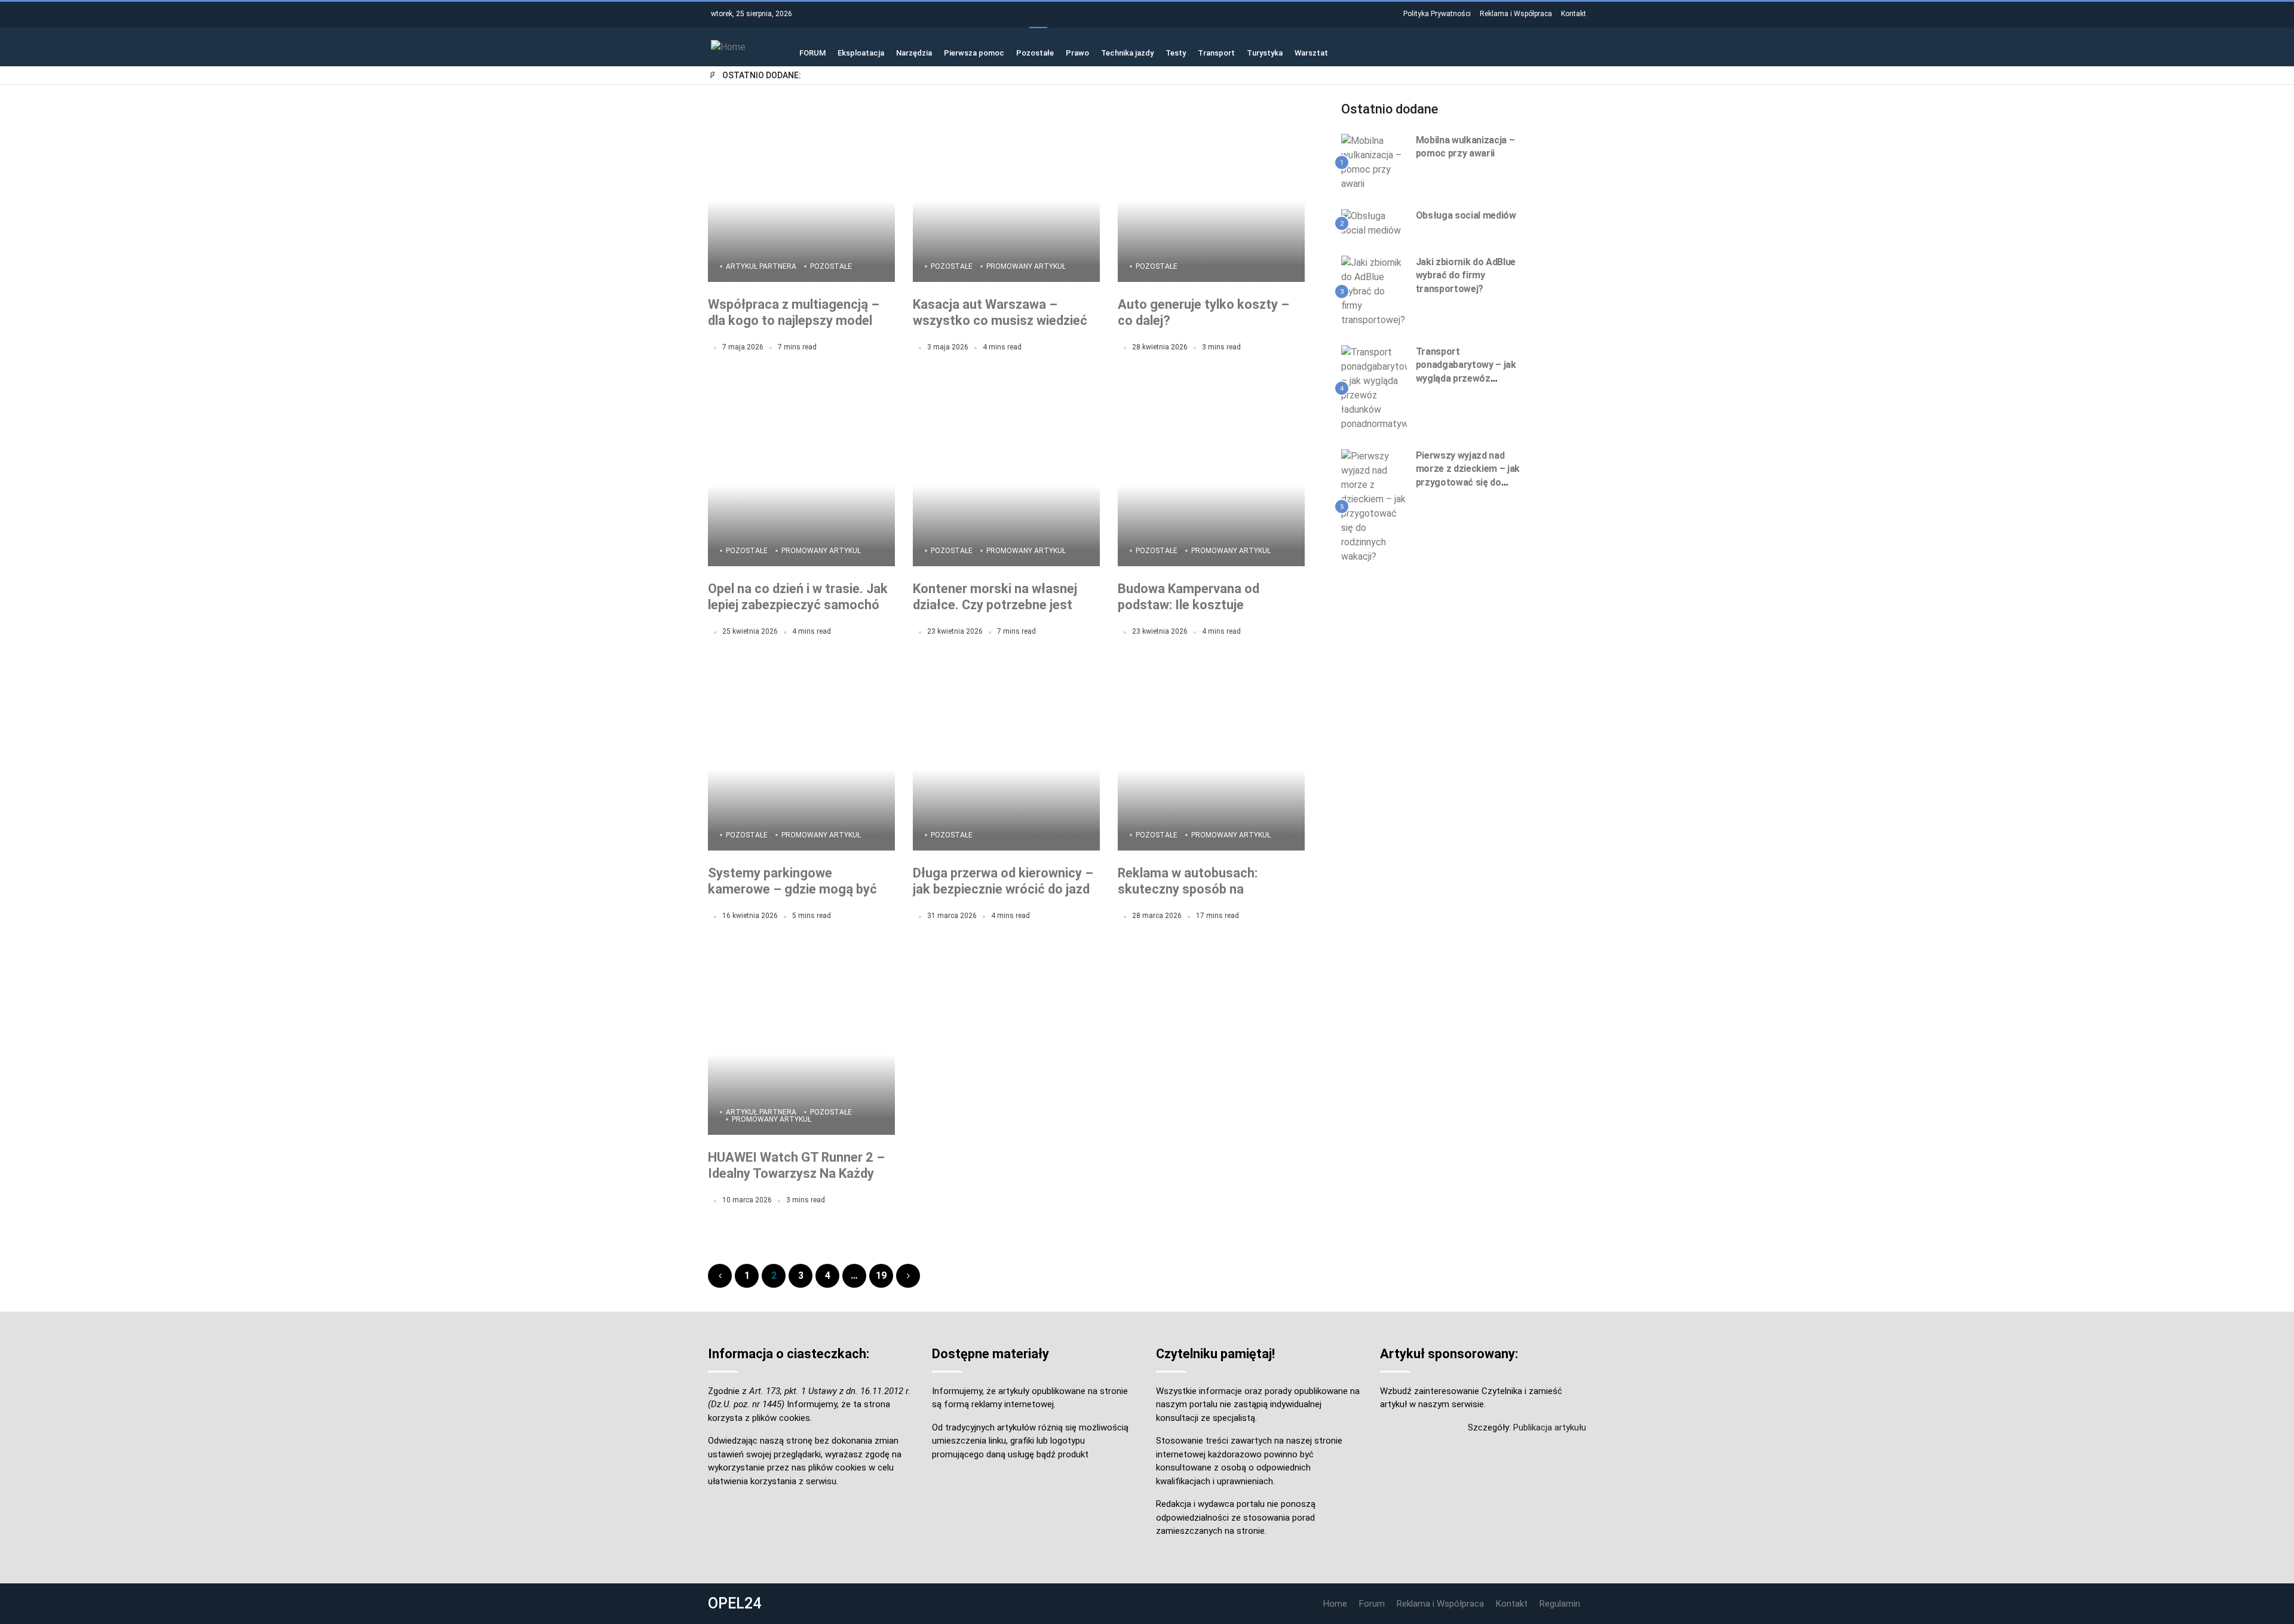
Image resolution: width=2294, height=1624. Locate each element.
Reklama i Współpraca (1516, 14)
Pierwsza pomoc (974, 52)
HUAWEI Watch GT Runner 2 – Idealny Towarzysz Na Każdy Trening (796, 1174)
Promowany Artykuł (1026, 266)
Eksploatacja (861, 52)
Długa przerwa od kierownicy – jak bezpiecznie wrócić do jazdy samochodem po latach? (1005, 889)
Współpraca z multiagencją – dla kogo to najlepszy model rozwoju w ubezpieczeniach (794, 321)
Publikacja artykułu (1550, 1427)
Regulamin (1560, 1604)
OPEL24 (734, 1603)
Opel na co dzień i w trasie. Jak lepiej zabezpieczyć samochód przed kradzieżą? (798, 605)
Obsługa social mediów (1466, 215)
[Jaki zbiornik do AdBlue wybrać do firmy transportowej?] (1374, 291)
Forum (1372, 1604)
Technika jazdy (1127, 52)
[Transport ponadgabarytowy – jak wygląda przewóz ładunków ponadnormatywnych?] (1374, 388)
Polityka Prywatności (1437, 14)
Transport (1216, 52)
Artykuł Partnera (761, 266)
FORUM (812, 52)
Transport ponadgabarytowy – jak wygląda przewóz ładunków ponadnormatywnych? (1466, 378)
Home (1335, 1604)
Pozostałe (1035, 52)
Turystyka (1265, 52)
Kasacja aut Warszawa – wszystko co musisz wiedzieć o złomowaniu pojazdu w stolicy (1005, 321)
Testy (1176, 52)
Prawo (1077, 52)
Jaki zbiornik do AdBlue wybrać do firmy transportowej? (1466, 275)
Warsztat (1311, 52)
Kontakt (1574, 14)
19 (881, 1275)
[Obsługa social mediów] (1374, 223)
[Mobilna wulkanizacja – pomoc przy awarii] (1374, 162)
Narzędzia (914, 52)
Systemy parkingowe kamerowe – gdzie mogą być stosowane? (792, 889)
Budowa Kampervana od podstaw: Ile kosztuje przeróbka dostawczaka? (1192, 605)
